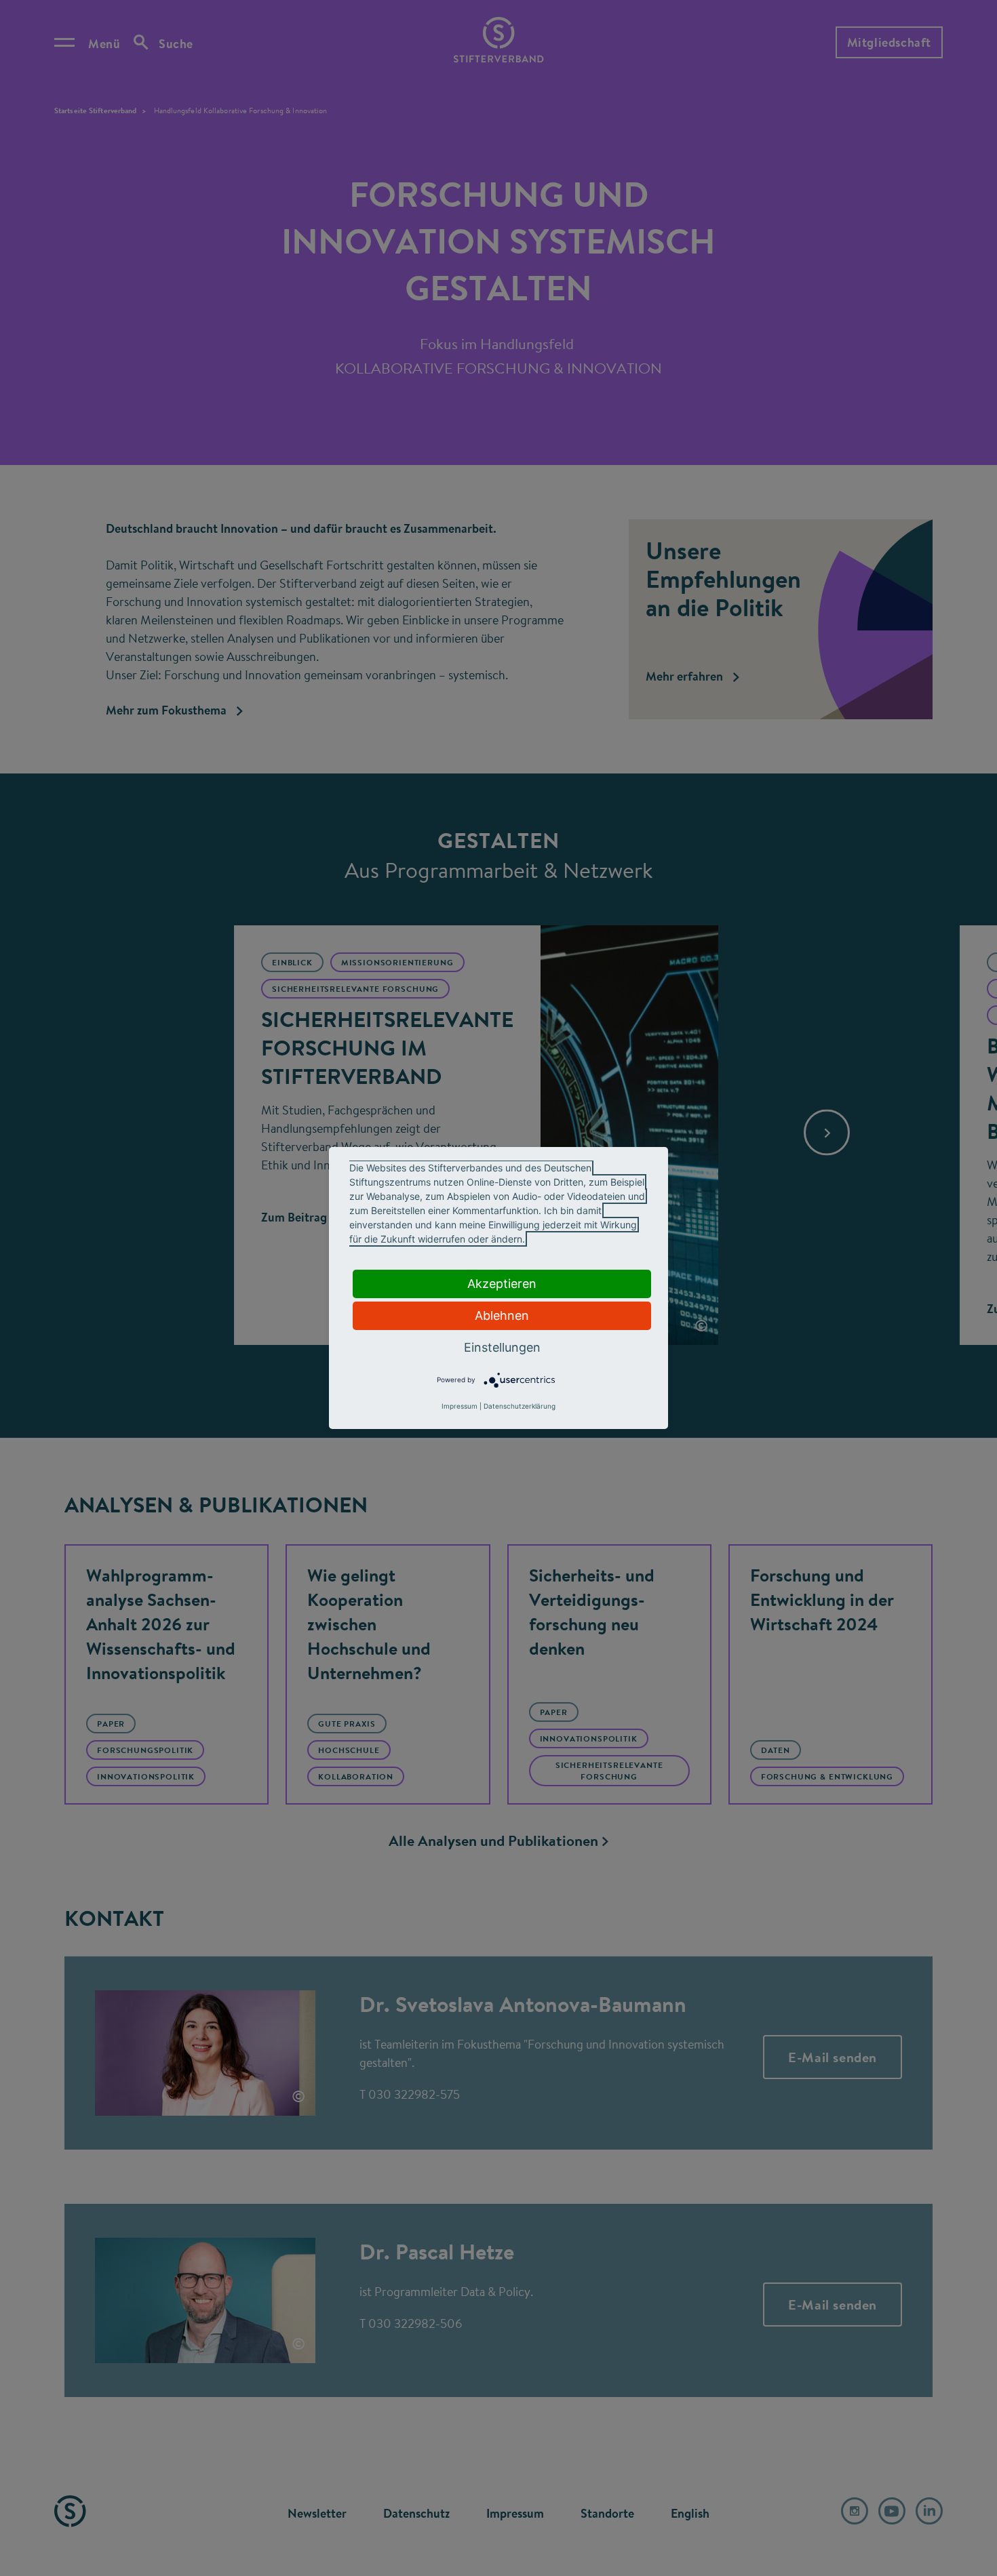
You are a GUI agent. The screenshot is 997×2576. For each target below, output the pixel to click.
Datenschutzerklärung (520, 1406)
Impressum (460, 1406)
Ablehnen (502, 1315)
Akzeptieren (502, 1284)
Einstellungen (502, 1347)
